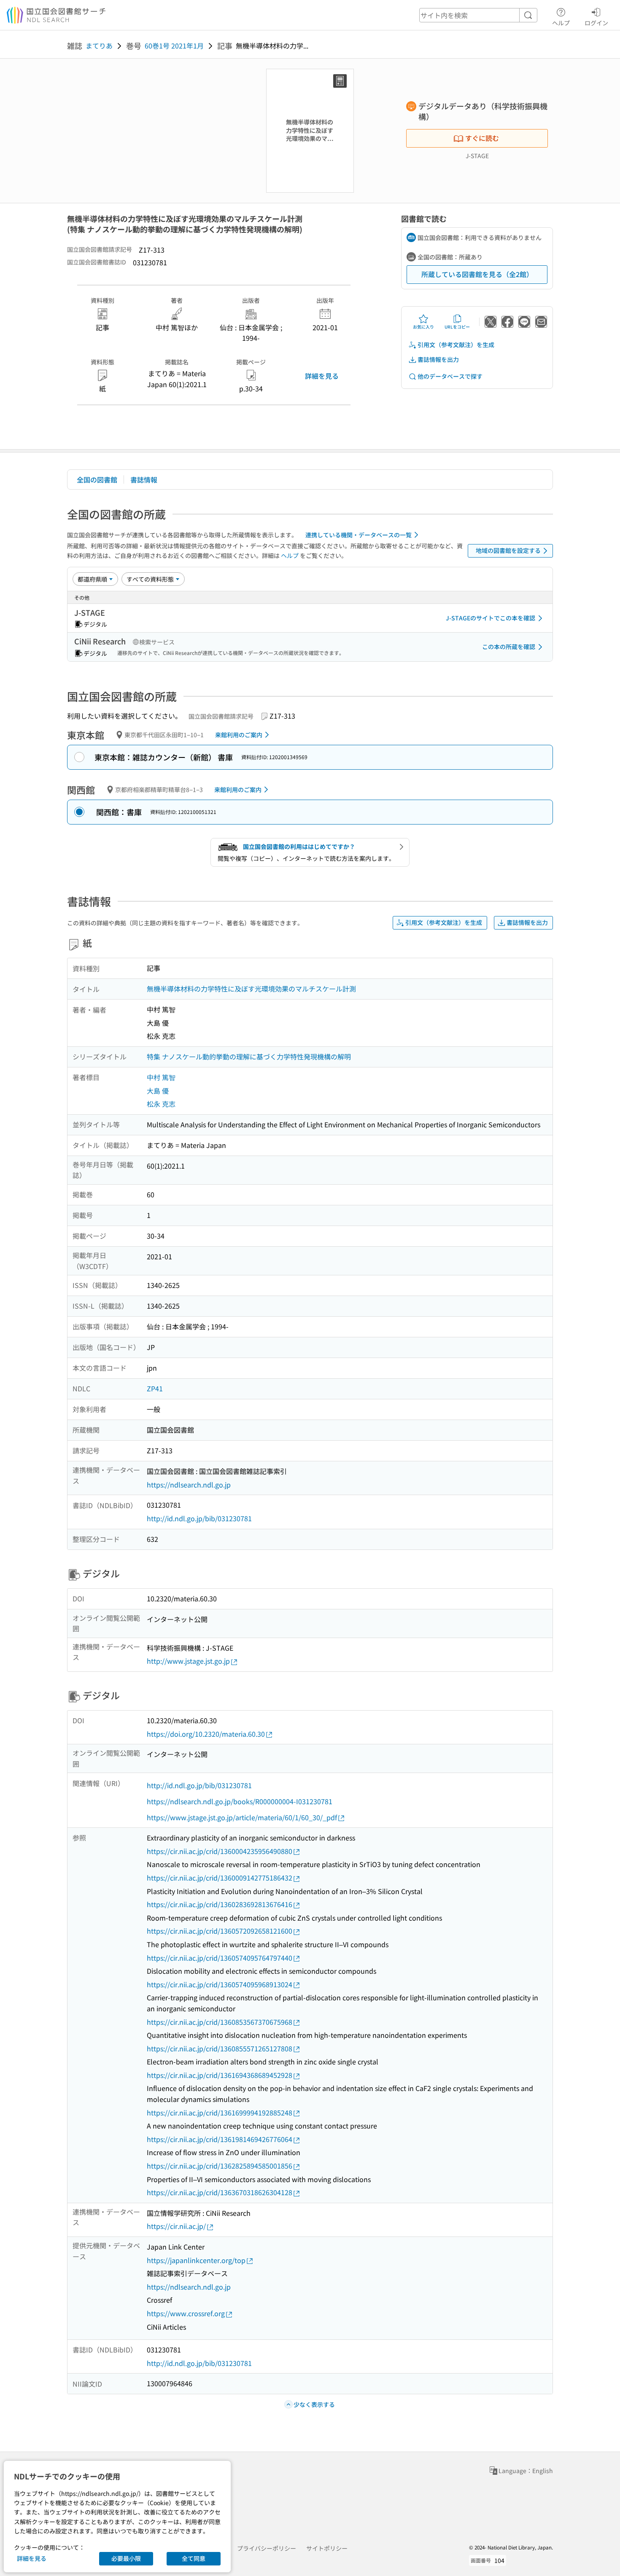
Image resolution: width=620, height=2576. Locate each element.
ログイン (596, 23)
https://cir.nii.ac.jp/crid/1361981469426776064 (220, 2139)
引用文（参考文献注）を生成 (456, 345)
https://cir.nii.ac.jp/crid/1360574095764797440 (220, 1958)
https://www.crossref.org (186, 2313)
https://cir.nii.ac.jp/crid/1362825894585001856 (220, 2166)
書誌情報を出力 (438, 359)
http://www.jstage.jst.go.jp (188, 1661)
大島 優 (158, 1091)
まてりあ (99, 46)
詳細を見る (322, 376)
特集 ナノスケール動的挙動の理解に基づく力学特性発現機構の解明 (249, 1056)
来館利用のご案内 (239, 735)
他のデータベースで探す (450, 376)
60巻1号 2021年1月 (174, 46)
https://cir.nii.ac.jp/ (176, 2226)
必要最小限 (126, 2558)
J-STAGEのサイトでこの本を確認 (491, 618)
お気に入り (423, 327)
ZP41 (155, 1388)
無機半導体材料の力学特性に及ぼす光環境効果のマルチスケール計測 (251, 989)
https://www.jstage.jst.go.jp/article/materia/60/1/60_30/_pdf (242, 1817)
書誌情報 (144, 480)
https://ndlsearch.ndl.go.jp (189, 1485)
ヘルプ (561, 23)
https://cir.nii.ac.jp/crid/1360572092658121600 (220, 1931)
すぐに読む (482, 138)
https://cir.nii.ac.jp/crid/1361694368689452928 (220, 2075)
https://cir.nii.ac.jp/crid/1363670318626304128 (220, 2192)
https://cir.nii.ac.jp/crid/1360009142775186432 (220, 1878)
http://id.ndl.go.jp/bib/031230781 (199, 1518)
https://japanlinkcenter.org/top (196, 2260)
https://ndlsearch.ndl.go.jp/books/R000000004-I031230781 (240, 1801)
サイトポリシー (327, 2548)
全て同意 (194, 2558)
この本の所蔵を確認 (509, 647)
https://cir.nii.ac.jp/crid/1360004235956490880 (220, 1851)
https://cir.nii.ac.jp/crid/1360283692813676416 (220, 1904)
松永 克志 (161, 1104)
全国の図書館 (97, 480)
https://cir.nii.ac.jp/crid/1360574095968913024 (220, 1984)
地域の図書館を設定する (508, 550)
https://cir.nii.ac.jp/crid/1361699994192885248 (220, 2113)
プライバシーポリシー (267, 2548)
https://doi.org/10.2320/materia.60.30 (206, 1734)
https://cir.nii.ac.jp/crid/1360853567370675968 (220, 2022)
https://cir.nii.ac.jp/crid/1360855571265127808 (220, 2048)
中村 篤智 (161, 1077)
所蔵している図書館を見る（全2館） (477, 274)
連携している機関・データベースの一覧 (359, 535)
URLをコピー (457, 327)
